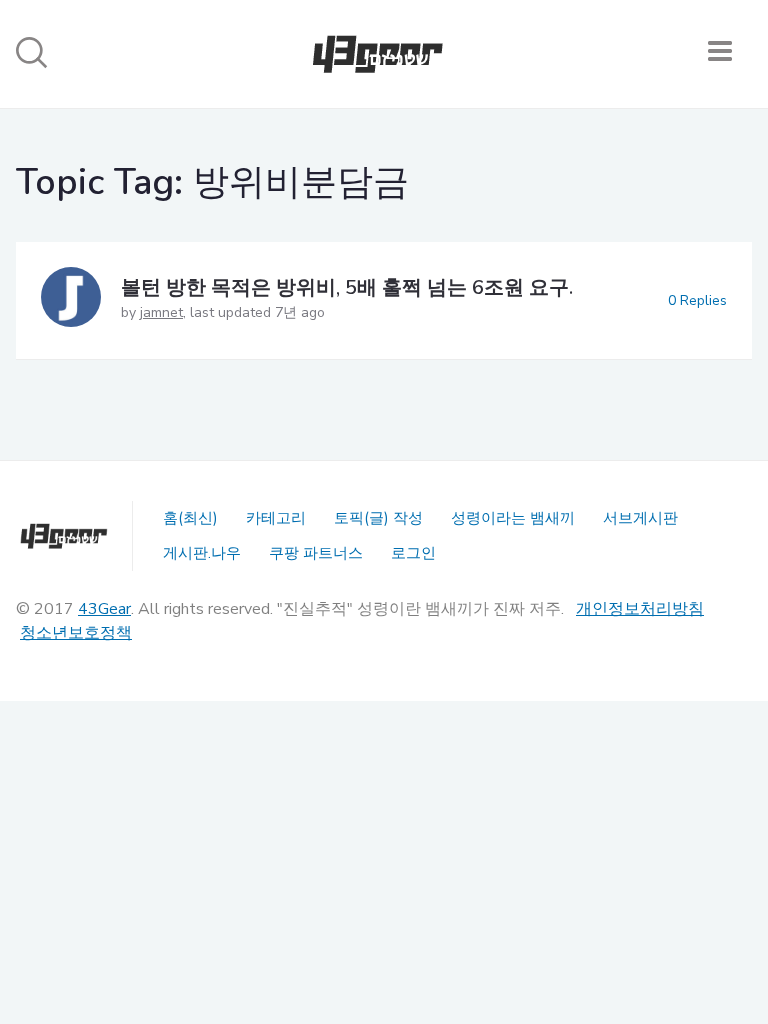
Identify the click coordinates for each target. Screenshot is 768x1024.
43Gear (104, 609)
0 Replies (697, 300)
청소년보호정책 (76, 633)
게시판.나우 (202, 553)
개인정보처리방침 (640, 609)
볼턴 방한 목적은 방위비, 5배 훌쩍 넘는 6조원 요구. (347, 287)
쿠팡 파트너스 (316, 553)
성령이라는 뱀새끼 (513, 518)
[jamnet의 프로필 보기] (71, 300)
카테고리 (276, 518)
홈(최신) (190, 518)
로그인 (413, 553)
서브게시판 (640, 518)
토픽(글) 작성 (378, 518)
